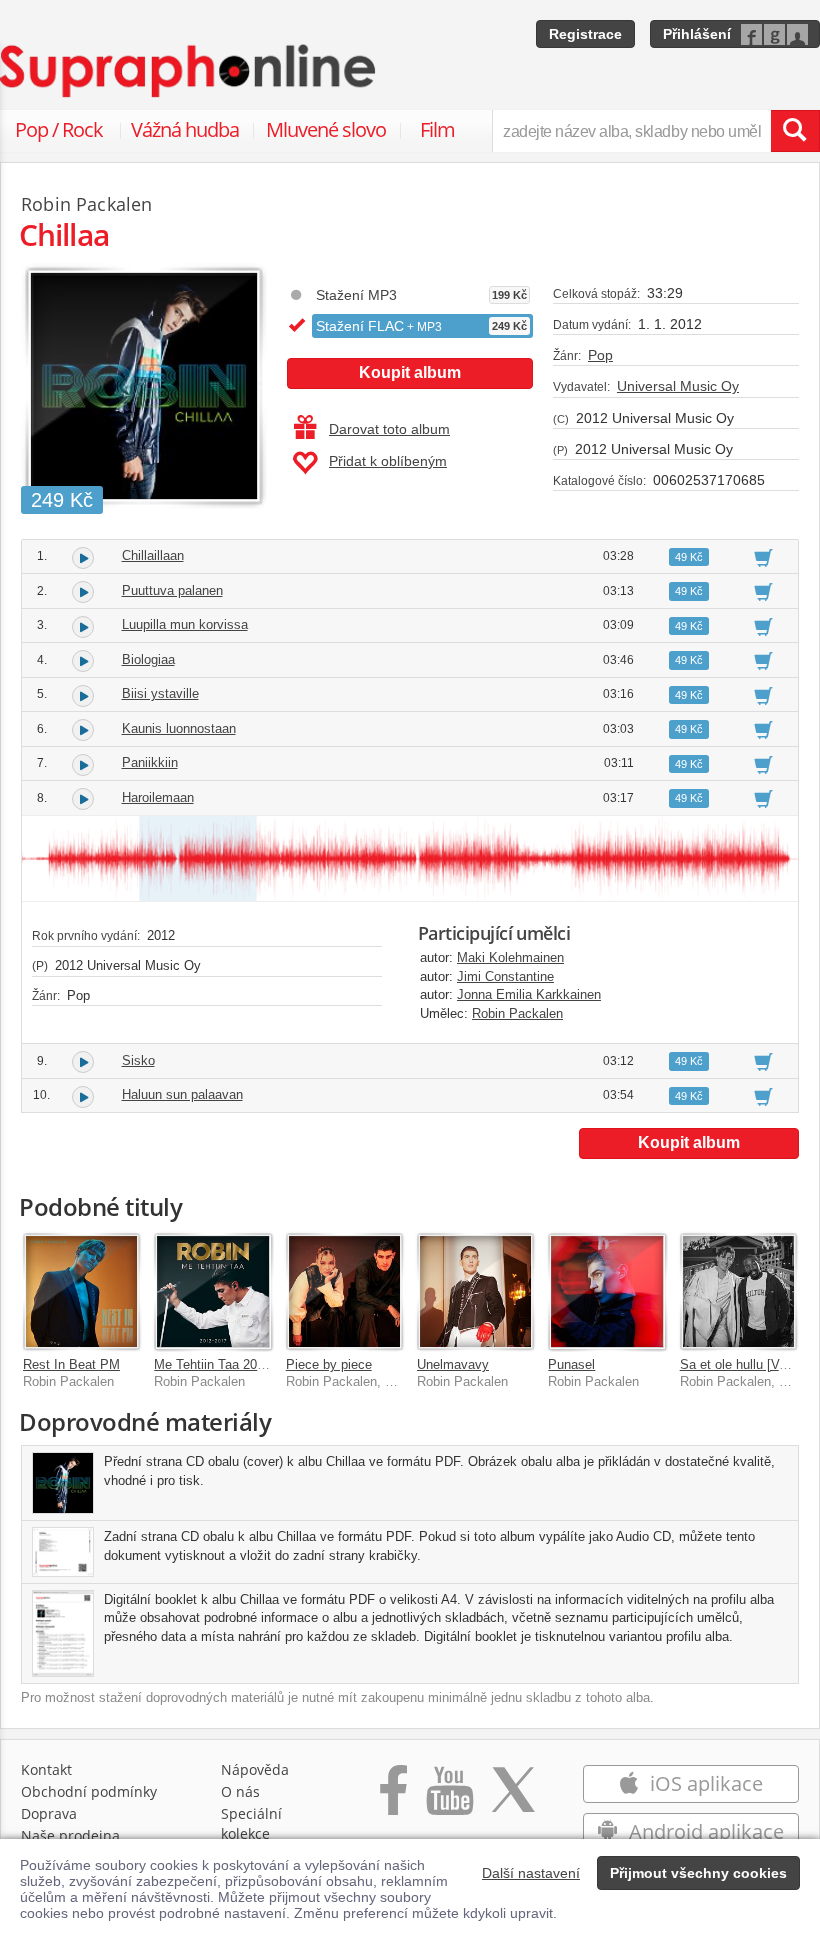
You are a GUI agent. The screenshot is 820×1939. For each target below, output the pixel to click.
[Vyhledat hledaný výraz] (795, 131)
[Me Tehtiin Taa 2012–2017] (212, 1291)
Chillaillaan (153, 555)
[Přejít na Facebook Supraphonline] (393, 1800)
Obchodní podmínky (89, 1791)
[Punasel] (606, 1291)
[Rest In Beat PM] (81, 1291)
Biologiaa (148, 659)
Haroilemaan (158, 797)
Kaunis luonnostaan (179, 728)
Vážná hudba (185, 129)
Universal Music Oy (678, 386)
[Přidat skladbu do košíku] (763, 557)
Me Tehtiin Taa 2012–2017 (230, 1364)
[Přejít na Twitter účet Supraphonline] (513, 1800)
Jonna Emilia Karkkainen (529, 994)
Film (437, 129)
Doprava (49, 1813)
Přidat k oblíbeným (388, 461)
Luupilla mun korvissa (185, 624)
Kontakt (46, 1769)
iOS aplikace (704, 1783)
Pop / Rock (59, 129)
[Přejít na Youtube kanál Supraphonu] (449, 1800)
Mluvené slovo (326, 129)
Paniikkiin (150, 762)
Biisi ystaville (160, 693)
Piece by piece (329, 1364)
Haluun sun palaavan (182, 1094)
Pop (600, 355)
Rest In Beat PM (71, 1364)
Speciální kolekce (251, 1823)
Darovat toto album (389, 429)
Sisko (138, 1060)
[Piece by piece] (344, 1291)
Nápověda (255, 1769)
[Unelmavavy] (475, 1291)
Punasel (571, 1364)
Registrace (585, 34)
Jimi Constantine (505, 976)
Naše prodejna (70, 1835)
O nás (240, 1791)
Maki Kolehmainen (510, 957)
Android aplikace (704, 1831)
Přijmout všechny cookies (698, 1873)
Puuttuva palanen (172, 590)
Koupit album (410, 372)
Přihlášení (697, 34)
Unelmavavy (453, 1364)
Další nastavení (531, 1873)
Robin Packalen (517, 1013)
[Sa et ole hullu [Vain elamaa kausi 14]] (738, 1291)
